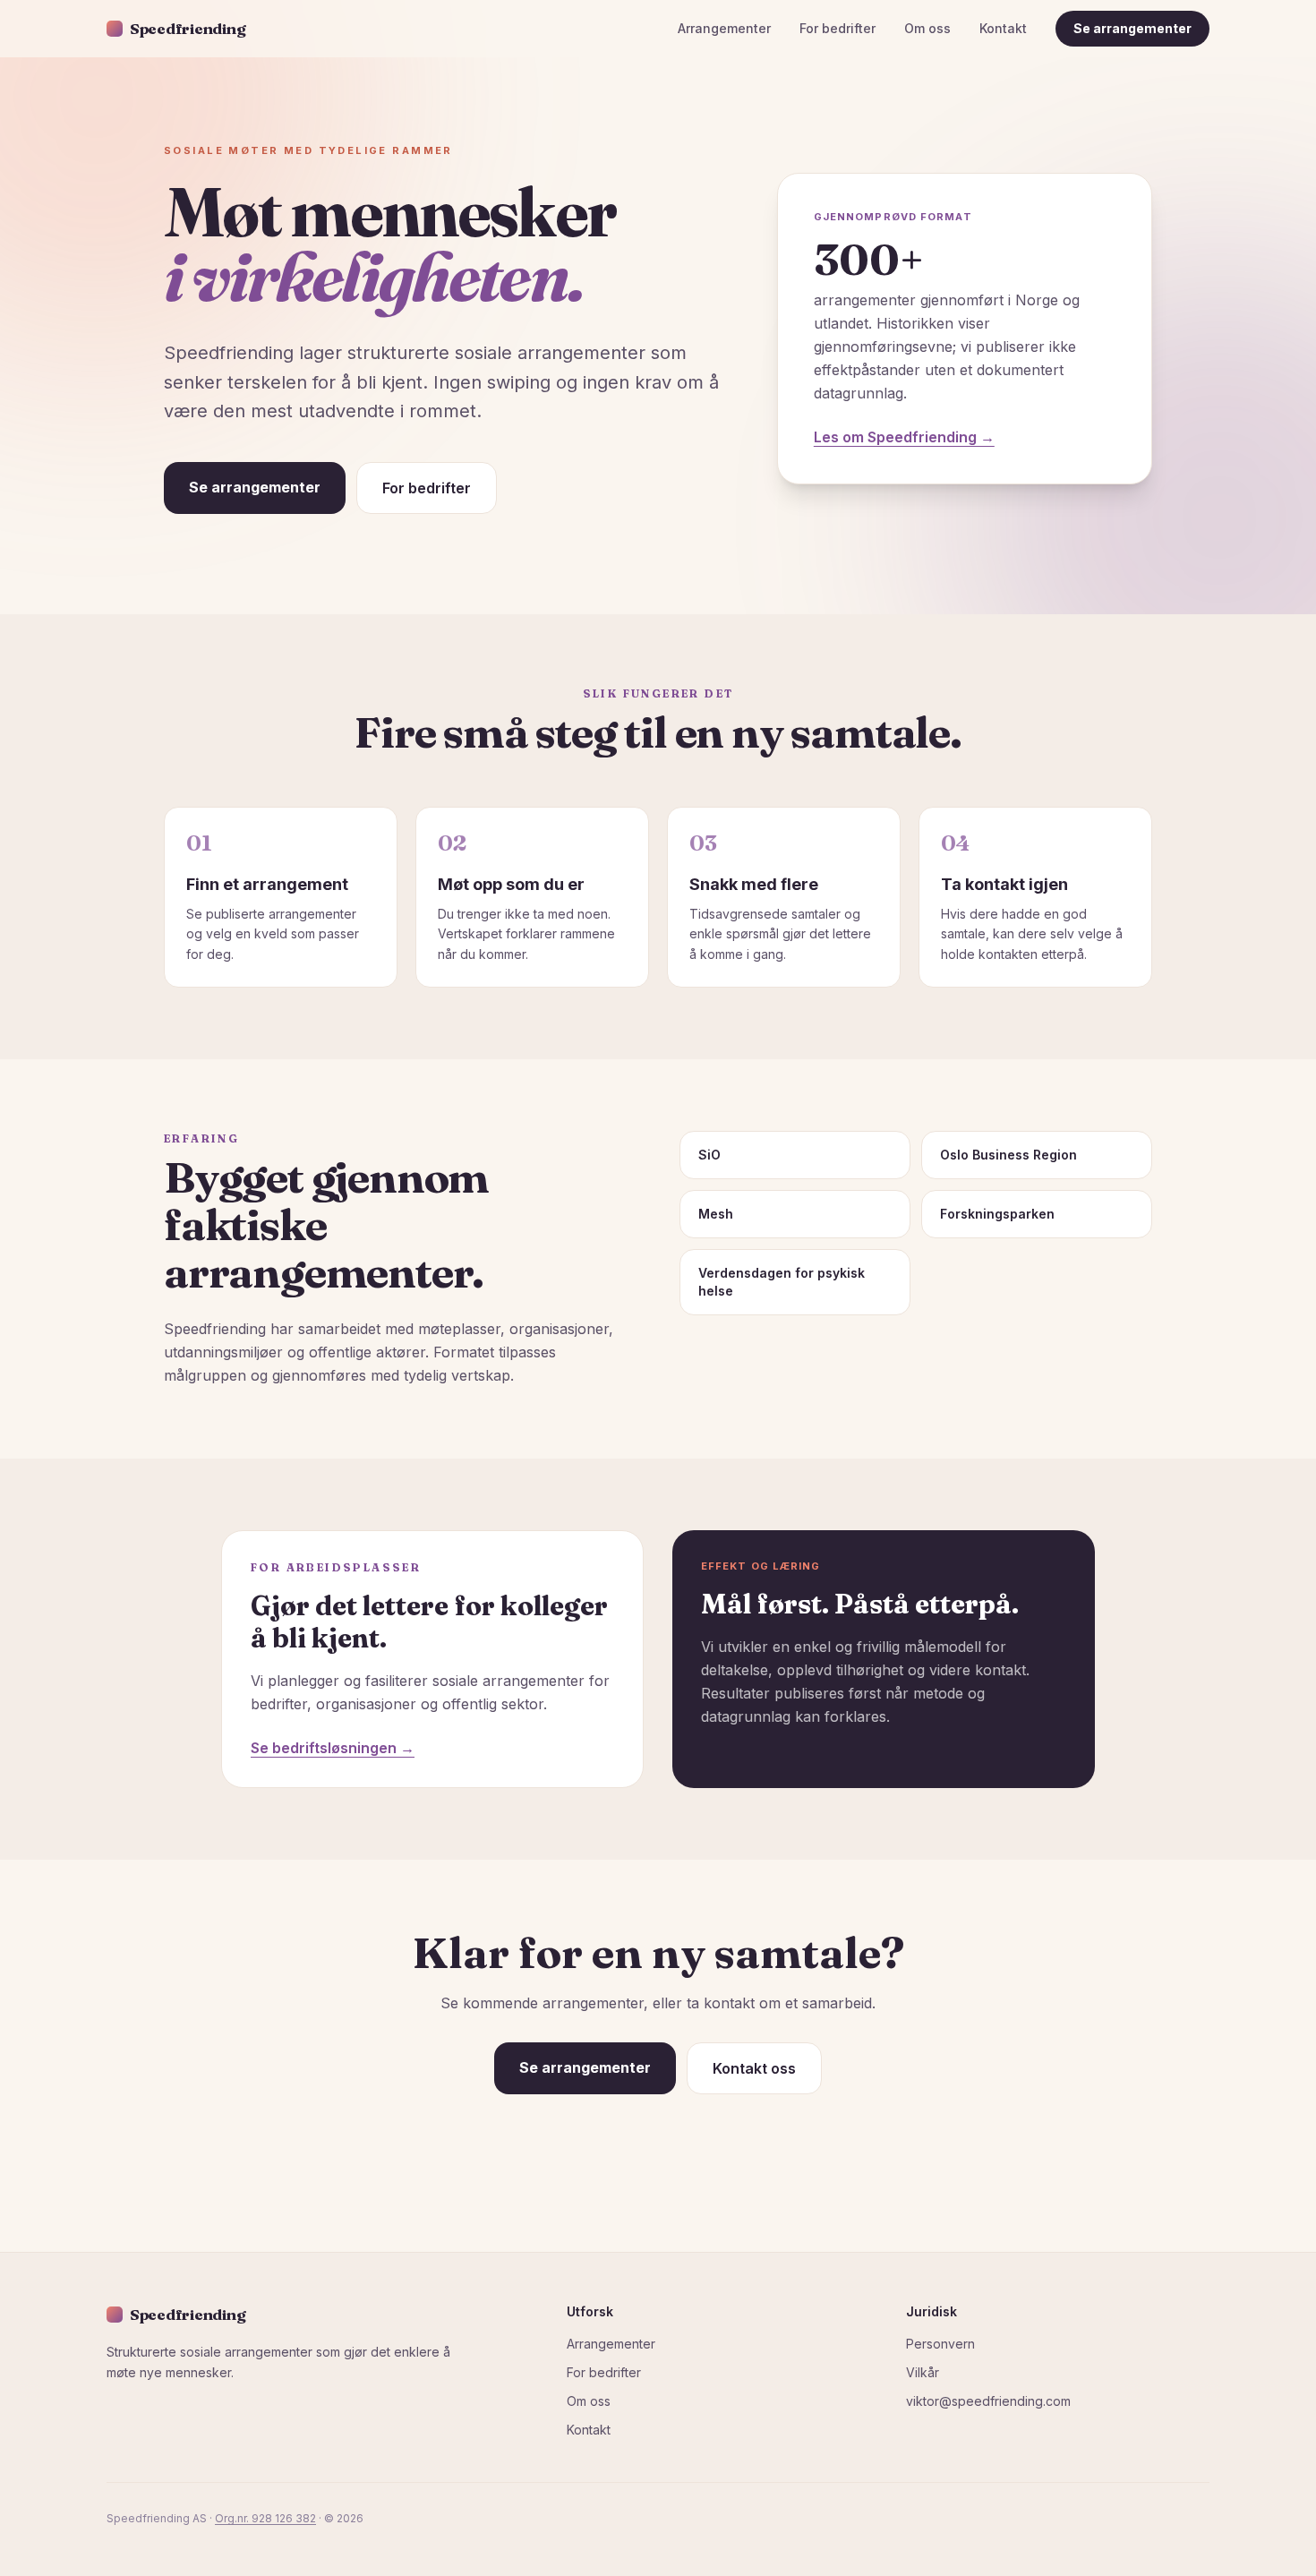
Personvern (940, 2344)
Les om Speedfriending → (904, 437)
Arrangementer (724, 28)
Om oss (927, 28)
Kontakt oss (754, 2068)
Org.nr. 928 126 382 (265, 2518)
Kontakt (1003, 28)
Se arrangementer (1132, 28)
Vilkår (923, 2372)
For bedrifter (837, 28)
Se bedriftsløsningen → (333, 1748)
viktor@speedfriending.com (988, 2401)
